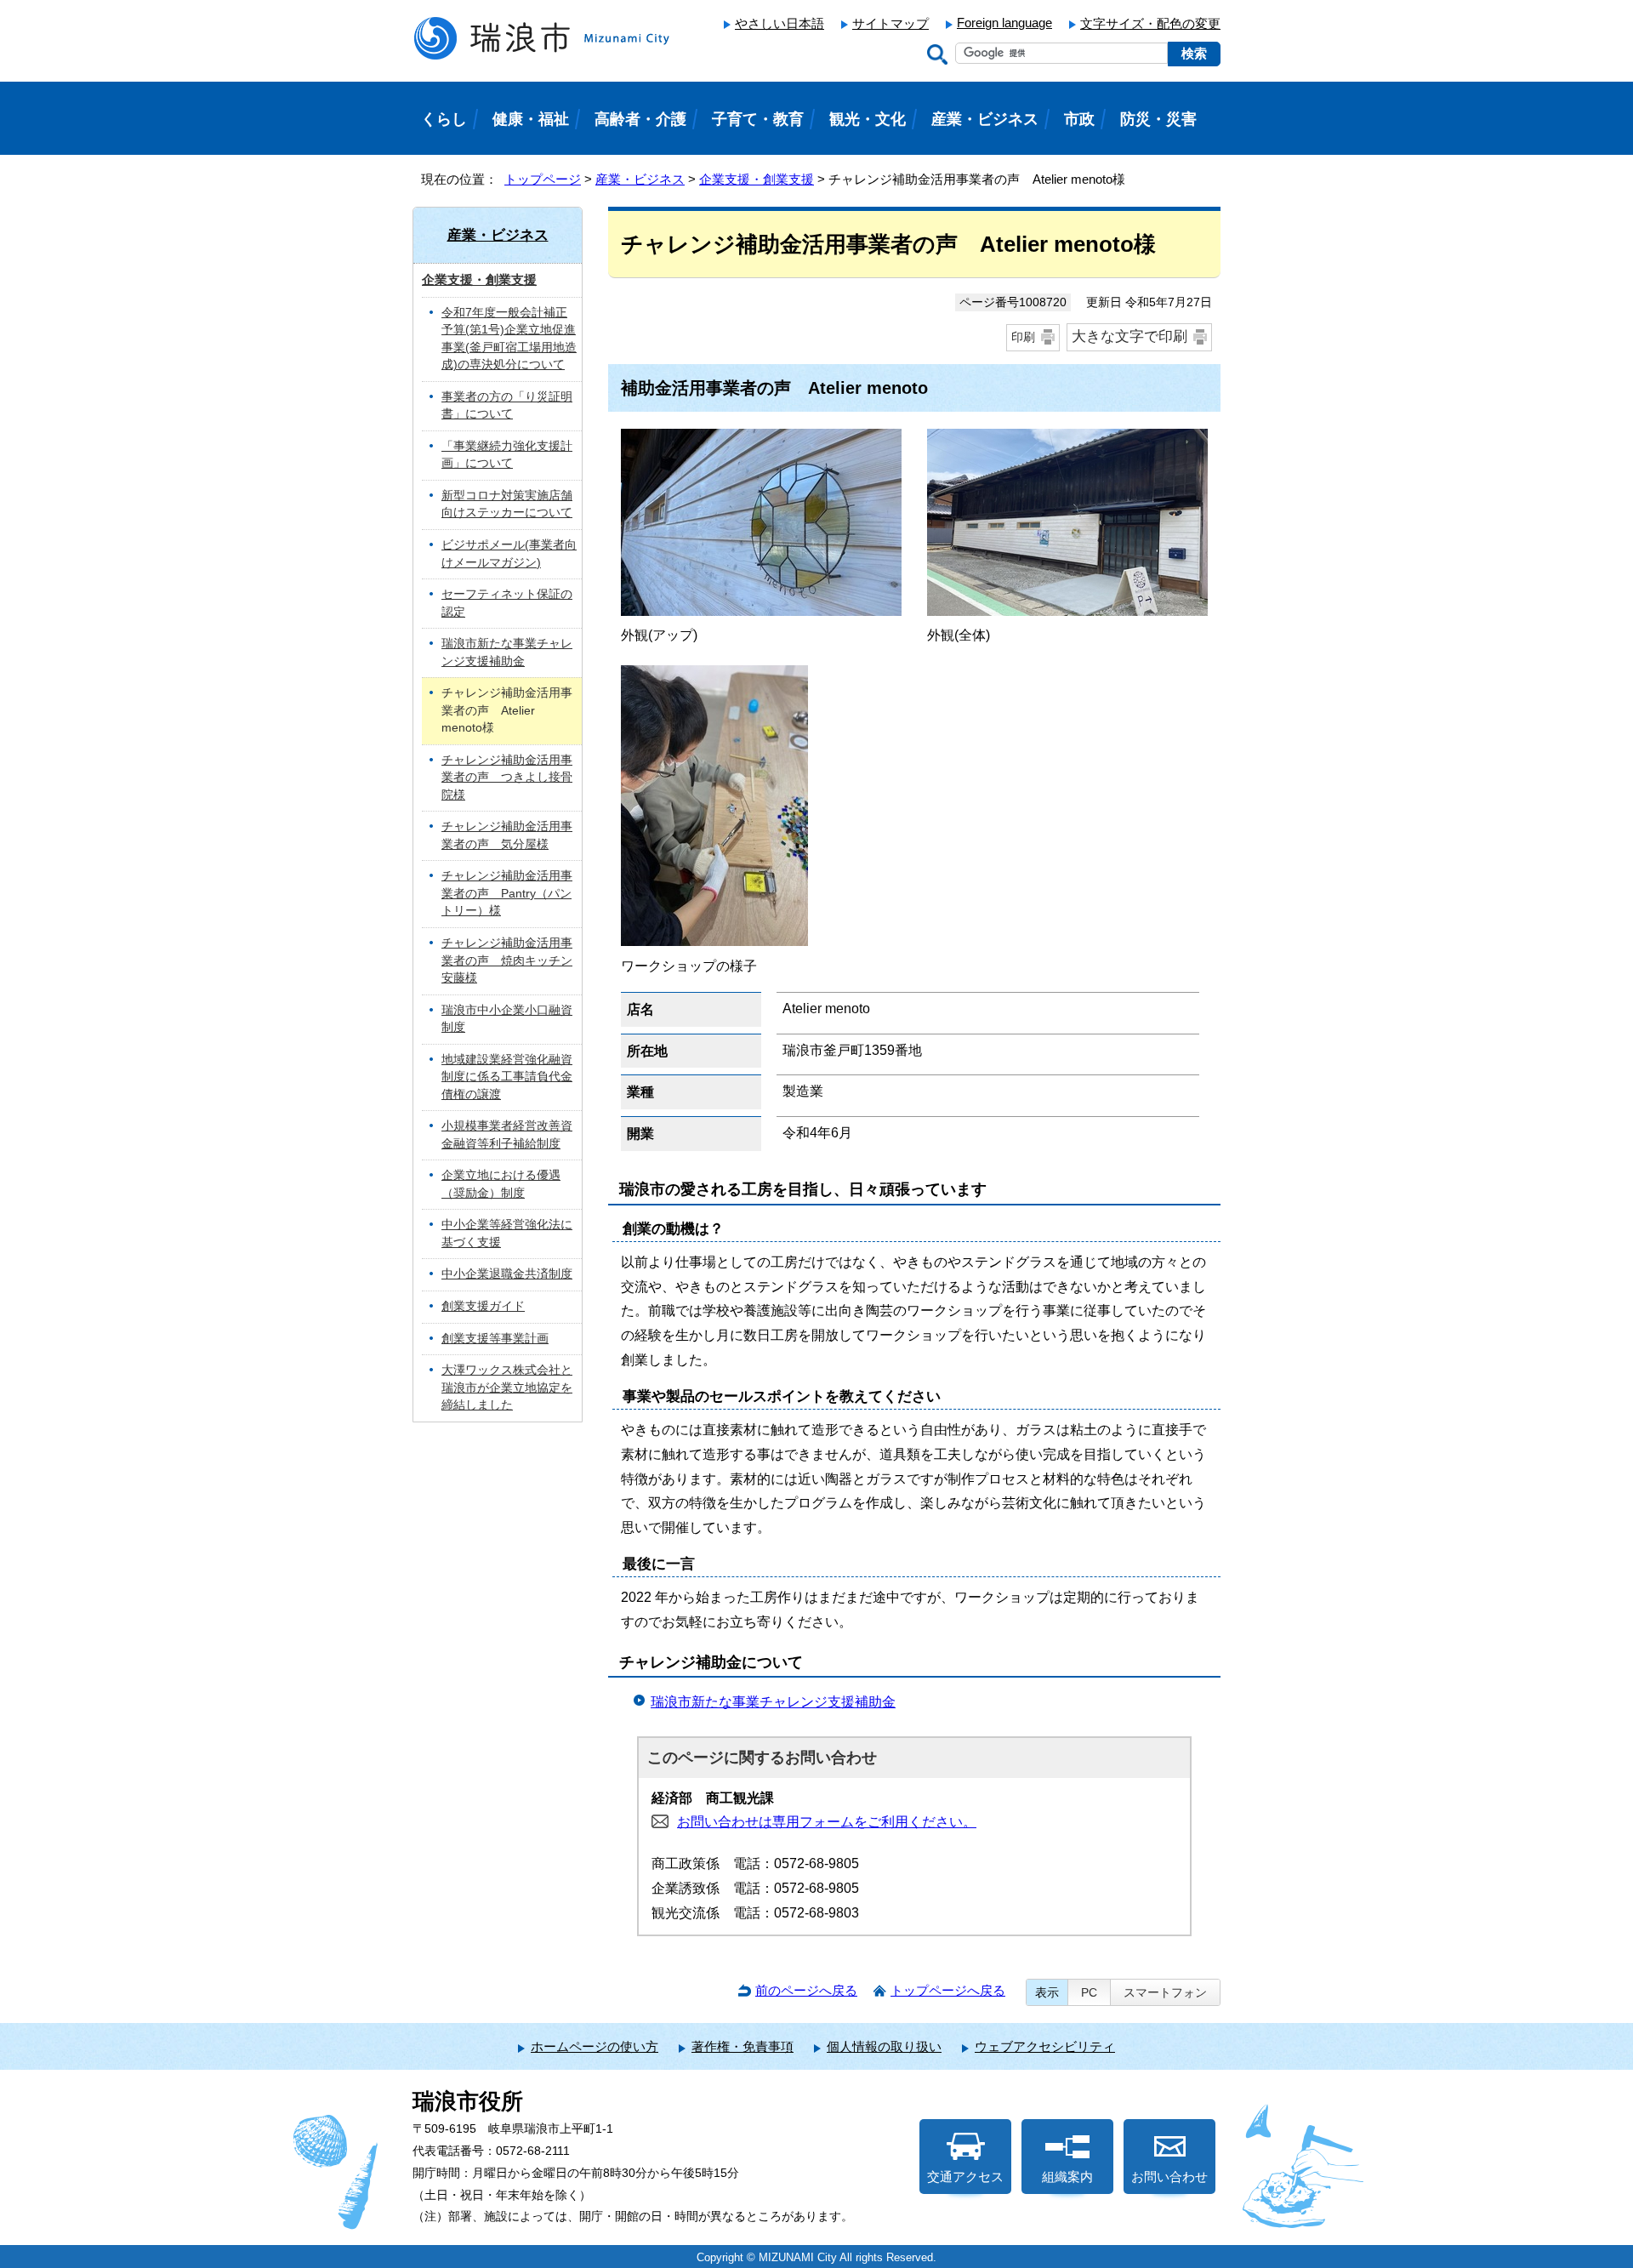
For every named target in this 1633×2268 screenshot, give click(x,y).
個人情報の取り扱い (884, 2046)
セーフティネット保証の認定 (507, 603)
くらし (444, 119)
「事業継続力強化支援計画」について (507, 455)
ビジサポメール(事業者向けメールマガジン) (509, 554)
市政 (1079, 119)
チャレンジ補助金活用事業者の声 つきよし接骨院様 (507, 778)
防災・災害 (1158, 119)
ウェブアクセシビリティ (1045, 2046)
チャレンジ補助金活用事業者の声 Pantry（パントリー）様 (507, 893)
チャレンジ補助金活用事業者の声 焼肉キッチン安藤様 (507, 960)
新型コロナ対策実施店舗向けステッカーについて (507, 504)
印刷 (1023, 337)
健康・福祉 (531, 119)
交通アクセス (965, 2177)
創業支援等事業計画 (495, 1339)
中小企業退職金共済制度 (507, 1274)
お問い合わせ (1169, 2177)
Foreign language (1004, 23)
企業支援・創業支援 (757, 179)
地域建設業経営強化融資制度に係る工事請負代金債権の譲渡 (507, 1077)
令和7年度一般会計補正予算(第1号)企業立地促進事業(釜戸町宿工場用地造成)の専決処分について (509, 339)
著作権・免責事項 (743, 2046)
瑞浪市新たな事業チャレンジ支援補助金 (773, 1702)
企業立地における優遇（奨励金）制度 (501, 1184)
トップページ (543, 179)
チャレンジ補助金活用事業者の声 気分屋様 (507, 835)
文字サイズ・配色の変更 (1150, 23)
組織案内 (1067, 2177)
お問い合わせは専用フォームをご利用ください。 (827, 1822)
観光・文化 (868, 119)
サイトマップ (890, 23)
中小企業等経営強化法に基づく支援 (507, 1234)
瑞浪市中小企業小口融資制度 (507, 1019)
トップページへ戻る (948, 1990)
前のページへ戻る (806, 1990)
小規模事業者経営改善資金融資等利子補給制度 (507, 1135)
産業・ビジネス (640, 179)
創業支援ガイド (483, 1306)
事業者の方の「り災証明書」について (507, 406)
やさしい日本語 (780, 23)
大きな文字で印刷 (1129, 336)
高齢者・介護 (640, 119)
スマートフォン (1165, 1992)
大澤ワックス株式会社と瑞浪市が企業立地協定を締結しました (507, 1388)
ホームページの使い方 (595, 2046)
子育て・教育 (758, 119)
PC (1089, 1992)
